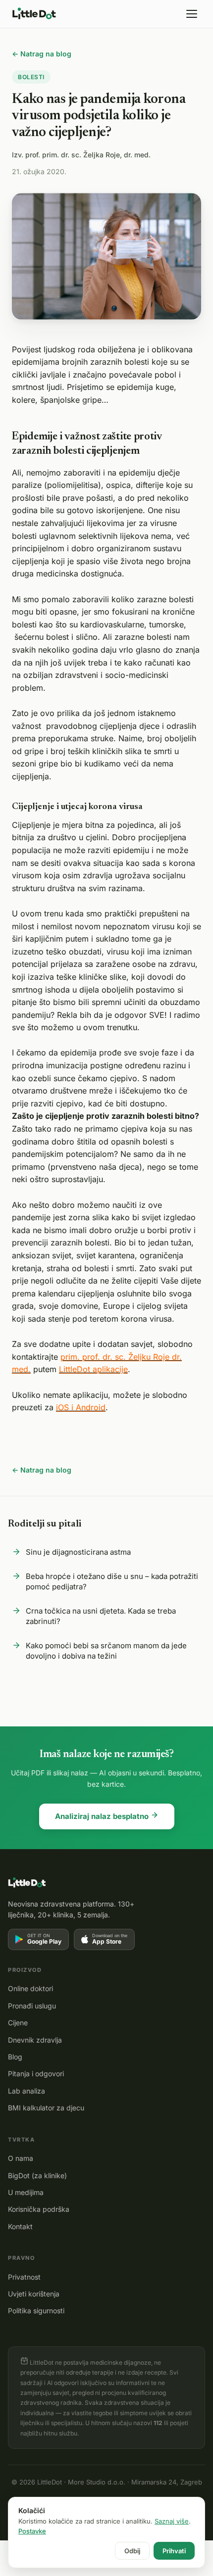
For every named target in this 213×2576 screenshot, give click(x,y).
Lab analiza (27, 2091)
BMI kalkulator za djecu (46, 2108)
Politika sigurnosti (36, 2311)
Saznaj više (172, 2521)
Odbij (132, 2551)
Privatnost (24, 2277)
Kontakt (20, 2226)
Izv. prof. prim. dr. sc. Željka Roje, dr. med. (81, 155)
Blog (15, 2057)
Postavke (32, 2531)
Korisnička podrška (39, 2209)
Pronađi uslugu (32, 2006)
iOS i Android (81, 1407)
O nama (21, 2158)
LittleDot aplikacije (93, 1369)
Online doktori (30, 1988)
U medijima (26, 2192)
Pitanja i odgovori (36, 2074)
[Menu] (192, 14)
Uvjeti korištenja (34, 2294)
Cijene (18, 2023)
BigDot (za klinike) (37, 2175)
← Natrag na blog (42, 54)
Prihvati (174, 2551)
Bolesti (31, 77)
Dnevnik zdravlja (35, 2040)
